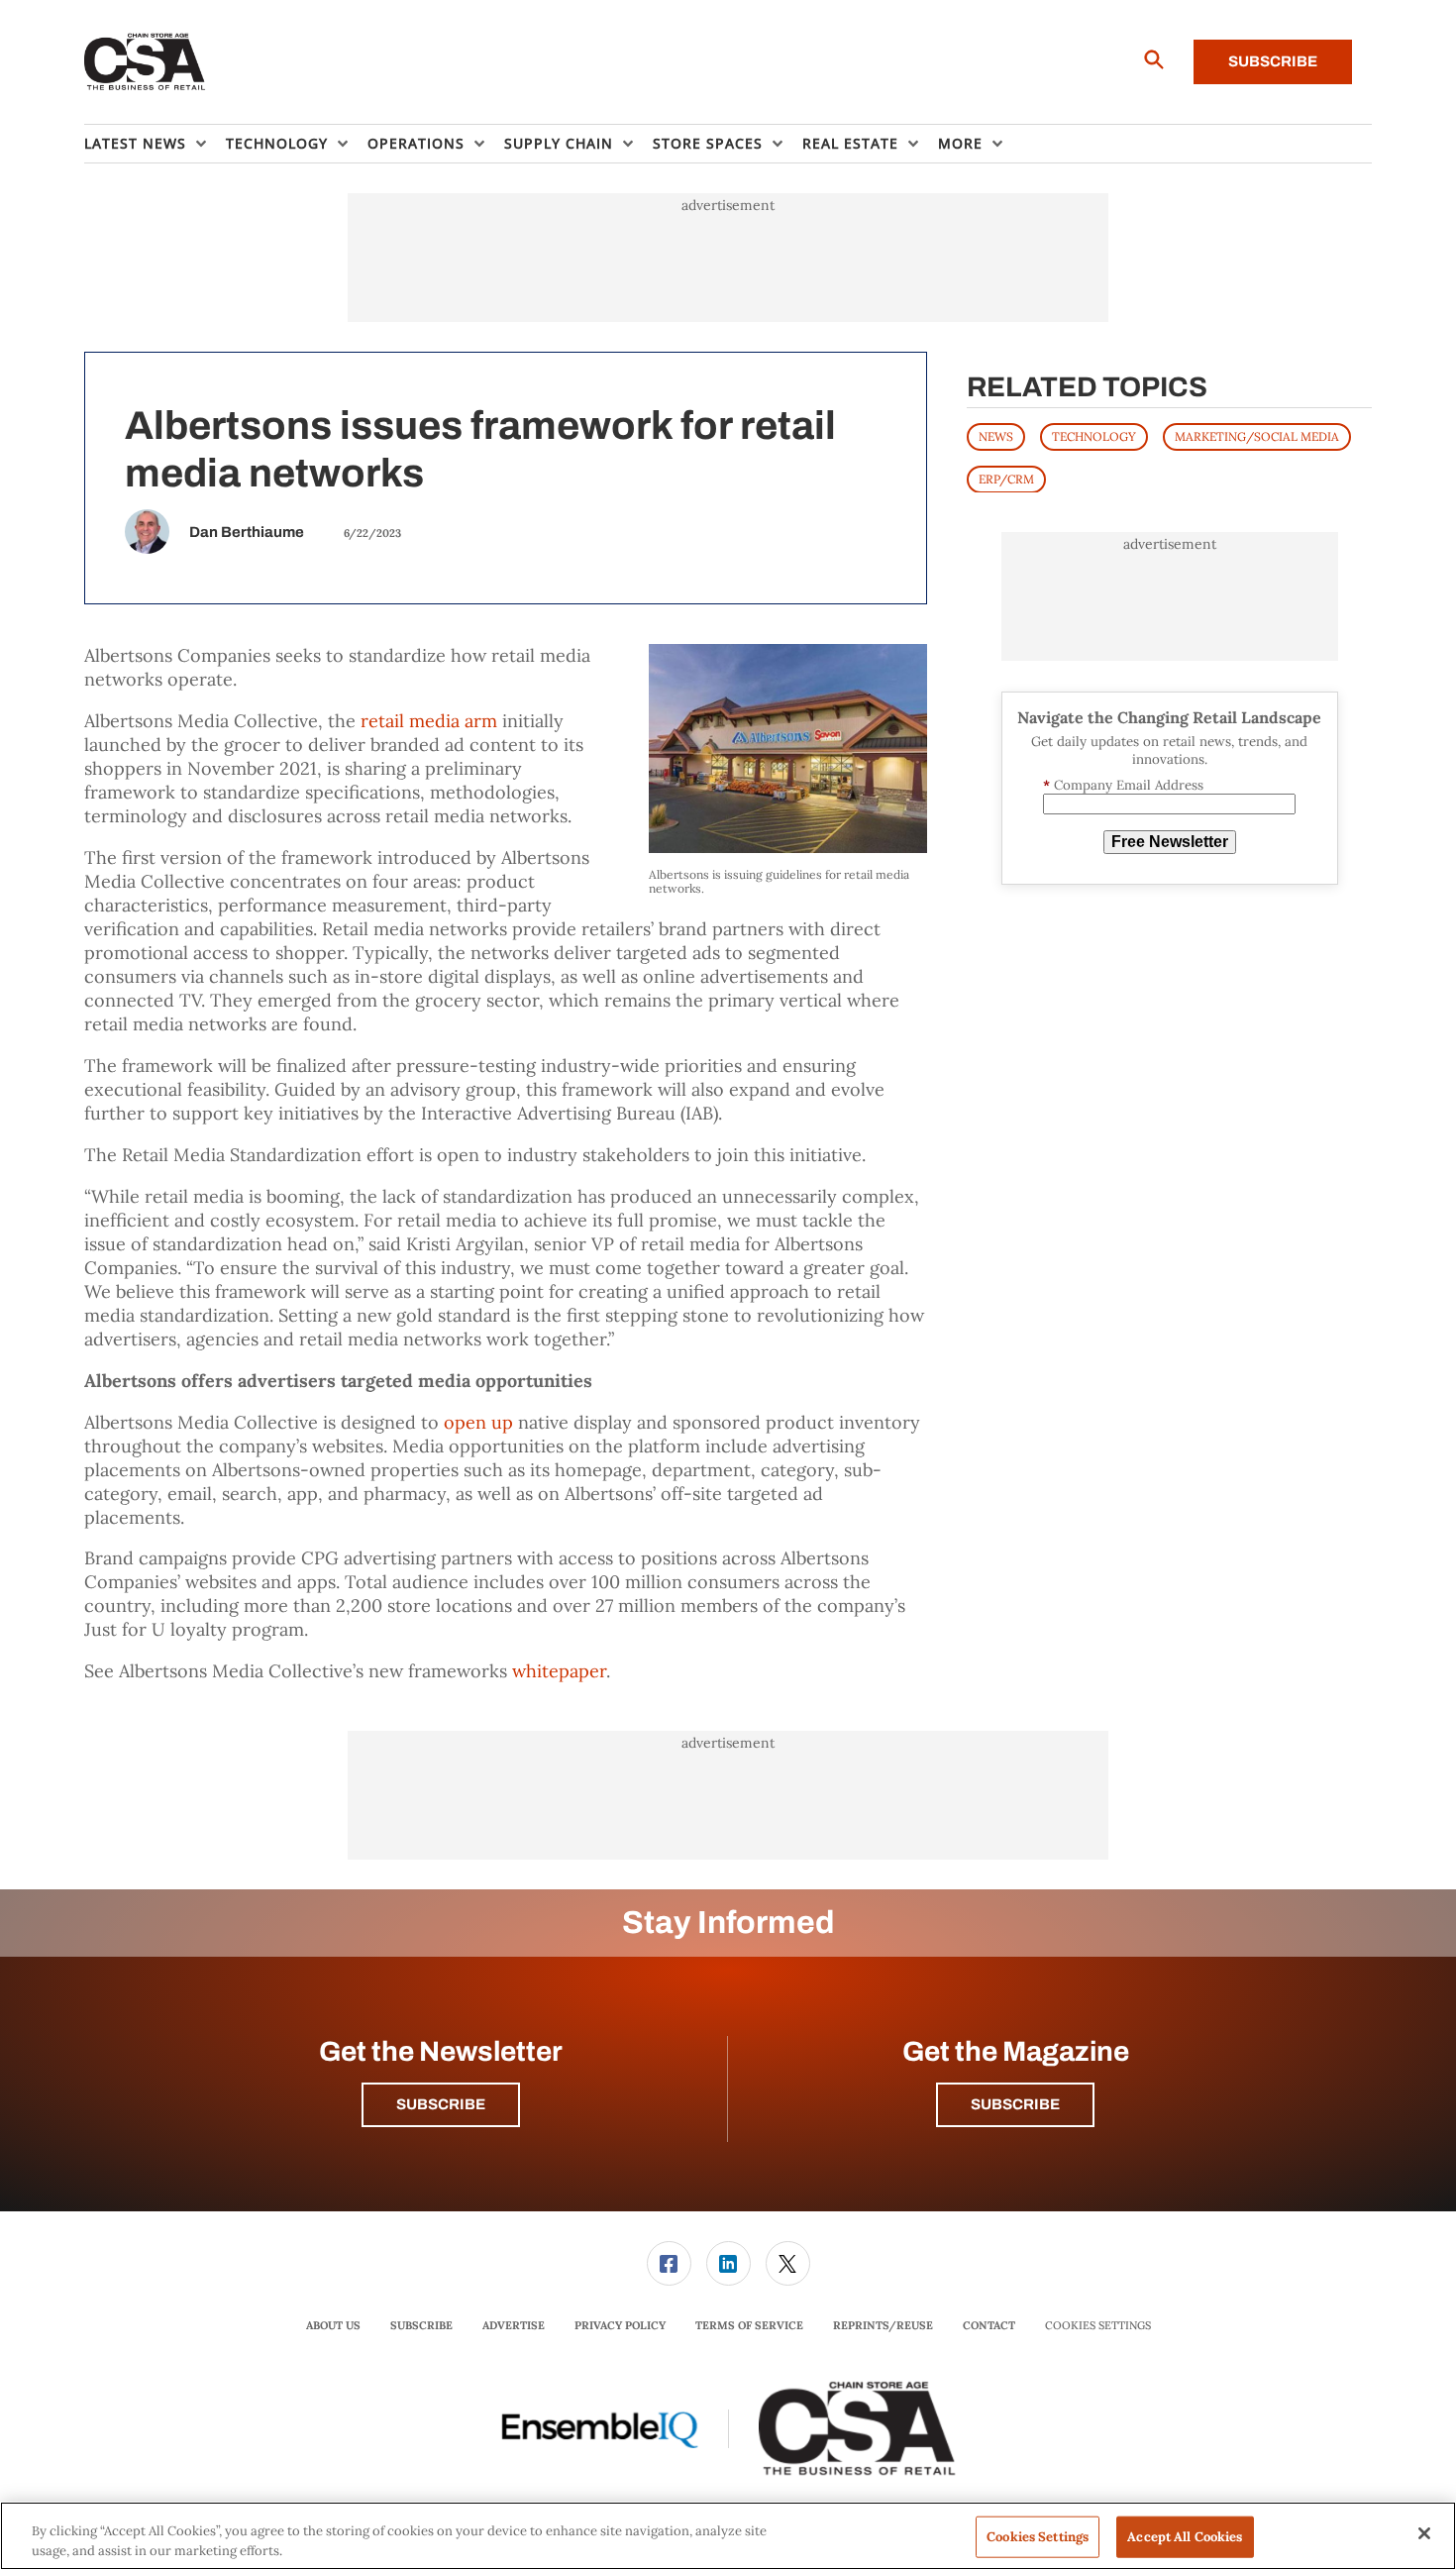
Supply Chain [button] (559, 143)
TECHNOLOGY (1094, 435)
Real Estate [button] (850, 143)
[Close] (1424, 2533)
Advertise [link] (514, 2325)
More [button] (960, 143)
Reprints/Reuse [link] (883, 2325)
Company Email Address (1123, 784)
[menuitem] (155, 144)
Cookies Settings (1098, 2326)
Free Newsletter (1170, 842)
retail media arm (429, 721)
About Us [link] (333, 2325)
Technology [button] (277, 143)
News (996, 435)
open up (478, 1422)
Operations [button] (416, 143)
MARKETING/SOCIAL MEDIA (1257, 435)
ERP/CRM (1006, 478)
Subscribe (1273, 61)
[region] (728, 2536)
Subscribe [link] (421, 2325)
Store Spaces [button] (708, 143)
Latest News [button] (135, 143)
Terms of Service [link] (749, 2325)
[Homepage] (145, 62)
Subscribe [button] (441, 2104)
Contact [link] (989, 2325)
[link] (669, 2263)
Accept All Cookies (1185, 2537)
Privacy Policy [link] (620, 2325)
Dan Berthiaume (247, 532)
